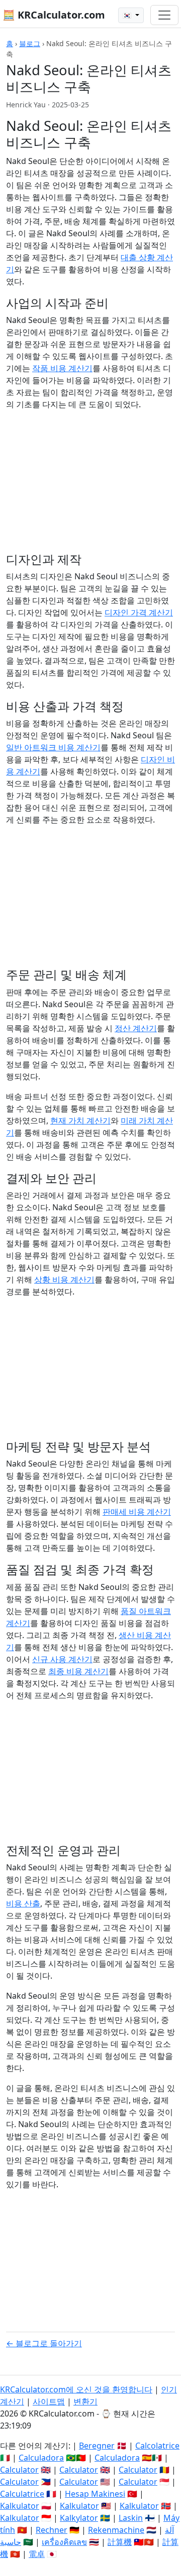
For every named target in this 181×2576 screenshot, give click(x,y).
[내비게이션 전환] (164, 15)
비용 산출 (23, 1903)
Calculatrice (22, 2494)
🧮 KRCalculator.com (54, 15)
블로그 (30, 43)
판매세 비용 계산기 (137, 1512)
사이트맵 (49, 2401)
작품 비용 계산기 (62, 368)
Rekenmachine (116, 2530)
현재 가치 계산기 (80, 1120)
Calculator (19, 2470)
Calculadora (41, 2458)
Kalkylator (79, 2518)
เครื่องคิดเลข (64, 2542)
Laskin (131, 2518)
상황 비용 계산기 (64, 1279)
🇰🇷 (128, 15)
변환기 (85, 2401)
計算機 (120, 2542)
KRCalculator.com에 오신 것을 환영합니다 (76, 2389)
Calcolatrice (157, 2446)
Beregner (97, 2446)
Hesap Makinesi (95, 2494)
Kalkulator (20, 2506)
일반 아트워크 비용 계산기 (53, 747)
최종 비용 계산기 (78, 1671)
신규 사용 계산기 (62, 1659)
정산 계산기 (136, 1028)
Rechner (52, 2530)
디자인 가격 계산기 (139, 612)
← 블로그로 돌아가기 (44, 2343)
